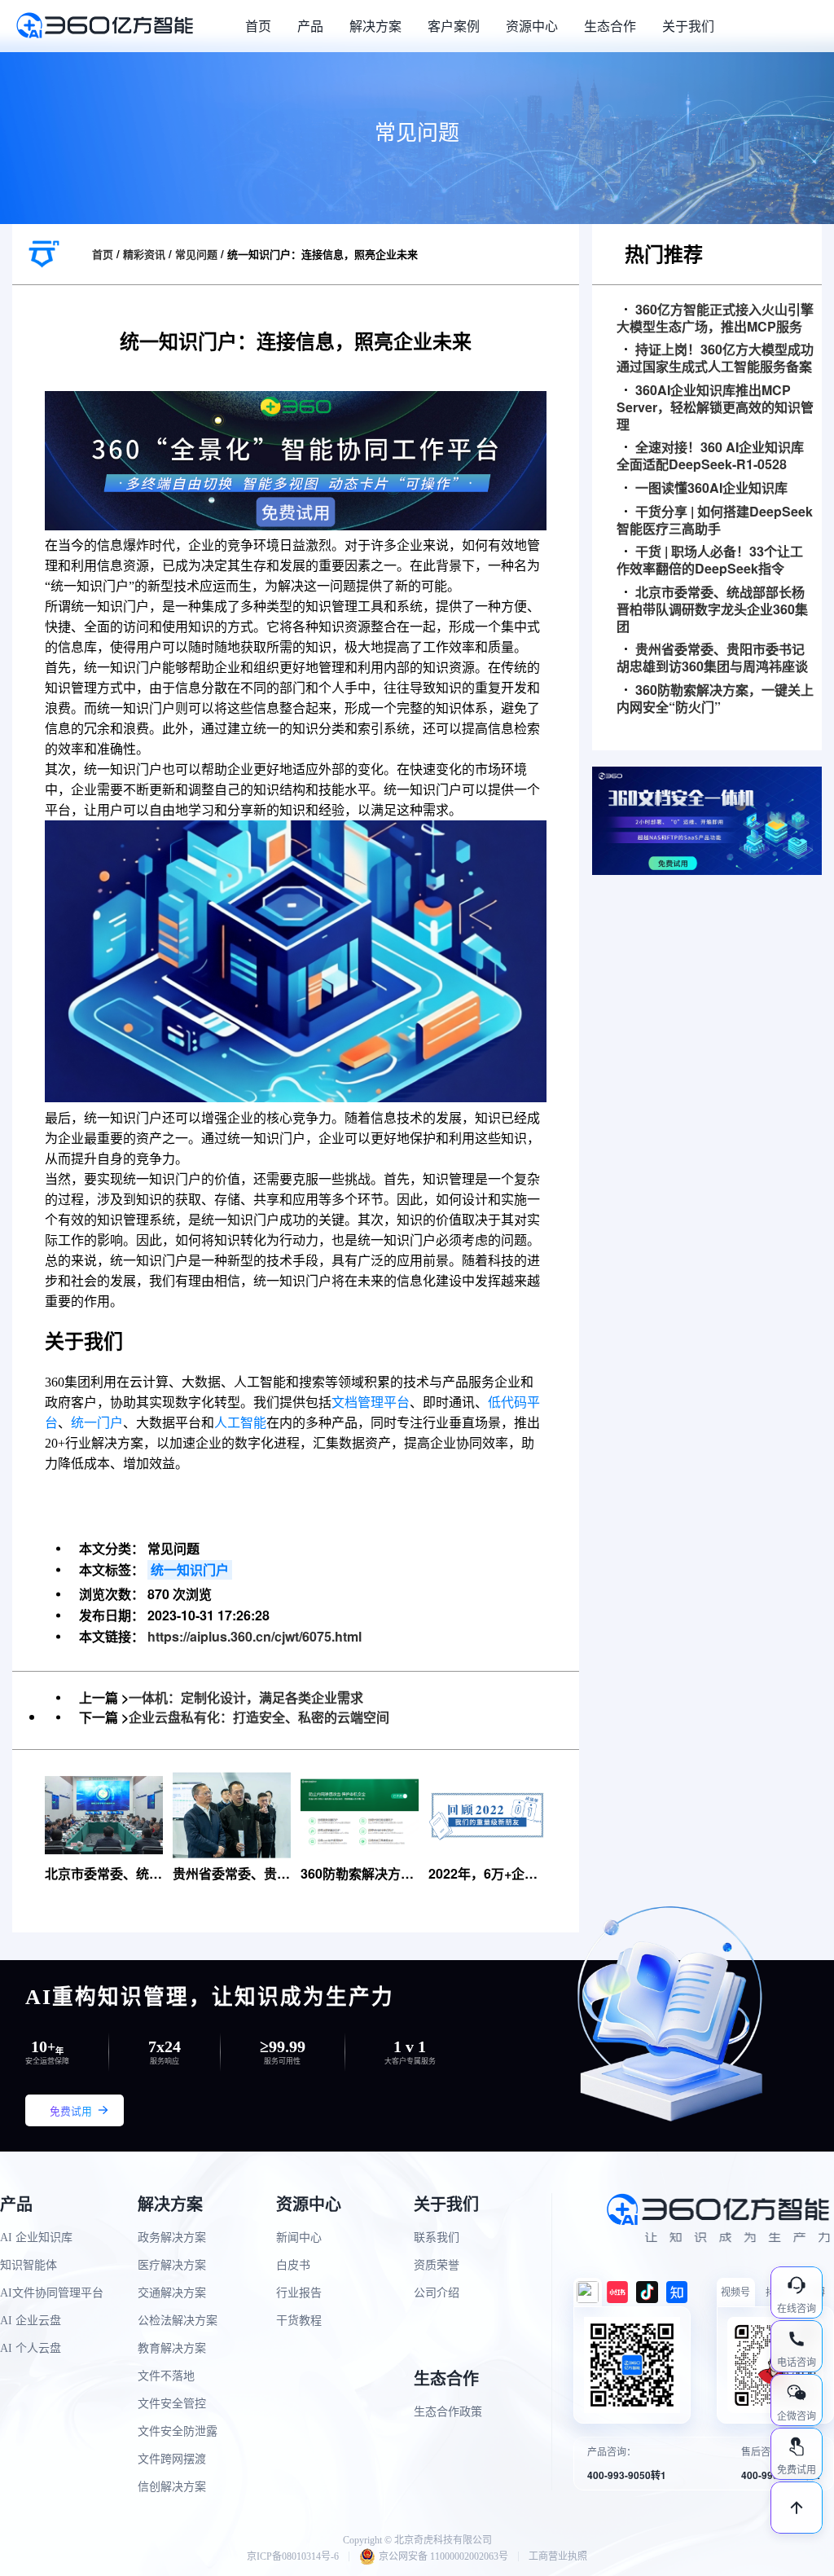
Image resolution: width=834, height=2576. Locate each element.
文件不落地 (166, 2376)
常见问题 (196, 254)
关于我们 (688, 26)
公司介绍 (437, 2293)
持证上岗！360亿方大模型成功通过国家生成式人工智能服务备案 (715, 358)
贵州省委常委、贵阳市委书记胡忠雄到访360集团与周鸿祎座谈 (712, 658)
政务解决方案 (172, 2238)
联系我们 (437, 2238)
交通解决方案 (172, 2293)
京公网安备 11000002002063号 (443, 2556)
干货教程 (299, 2321)
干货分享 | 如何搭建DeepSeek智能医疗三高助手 (715, 521)
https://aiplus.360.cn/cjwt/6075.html (255, 1636)
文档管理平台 (371, 1402)
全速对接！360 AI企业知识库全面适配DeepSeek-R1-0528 (710, 456)
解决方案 (375, 26)
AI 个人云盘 (31, 2348)
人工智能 (240, 1423)
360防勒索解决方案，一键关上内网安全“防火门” (715, 699)
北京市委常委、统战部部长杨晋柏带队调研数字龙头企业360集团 (712, 609)
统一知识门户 (190, 1569)
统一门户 (97, 1423)
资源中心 (532, 26)
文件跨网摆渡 (172, 2459)
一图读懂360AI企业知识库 (711, 488)
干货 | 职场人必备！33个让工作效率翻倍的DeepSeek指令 (710, 560)
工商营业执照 (558, 2556)
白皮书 (293, 2265)
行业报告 (299, 2293)
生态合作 (610, 26)
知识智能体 (29, 2265)
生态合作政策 (448, 2412)
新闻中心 (299, 2238)
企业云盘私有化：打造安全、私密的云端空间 (259, 1717)
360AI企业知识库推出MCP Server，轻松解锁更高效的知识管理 (715, 407)
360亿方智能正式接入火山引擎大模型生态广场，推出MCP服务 (715, 319)
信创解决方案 (172, 2487)
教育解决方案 (172, 2348)
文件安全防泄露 (178, 2431)
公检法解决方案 (178, 2321)
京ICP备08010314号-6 (293, 2556)
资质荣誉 (437, 2265)
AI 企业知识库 (36, 2238)
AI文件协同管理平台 (52, 2293)
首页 (258, 26)
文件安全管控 (172, 2404)
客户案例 (454, 26)
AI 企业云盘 (31, 2321)
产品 (310, 26)
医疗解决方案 (172, 2265)
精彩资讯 (144, 254)
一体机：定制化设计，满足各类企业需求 (246, 1697)
